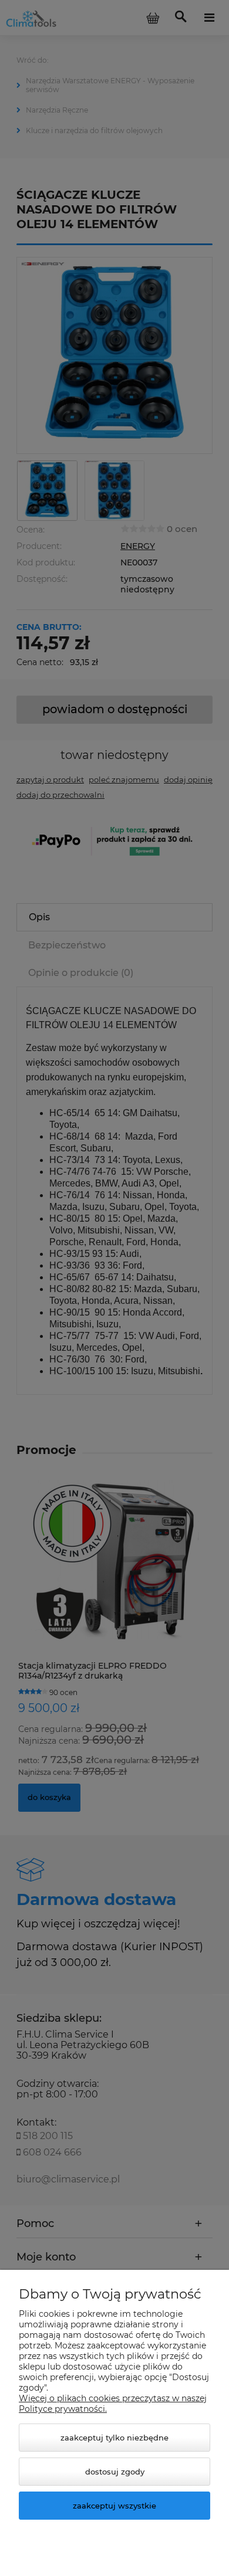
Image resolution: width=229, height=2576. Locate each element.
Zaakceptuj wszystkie (114, 2506)
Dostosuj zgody (115, 2472)
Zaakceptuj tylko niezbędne (114, 2438)
